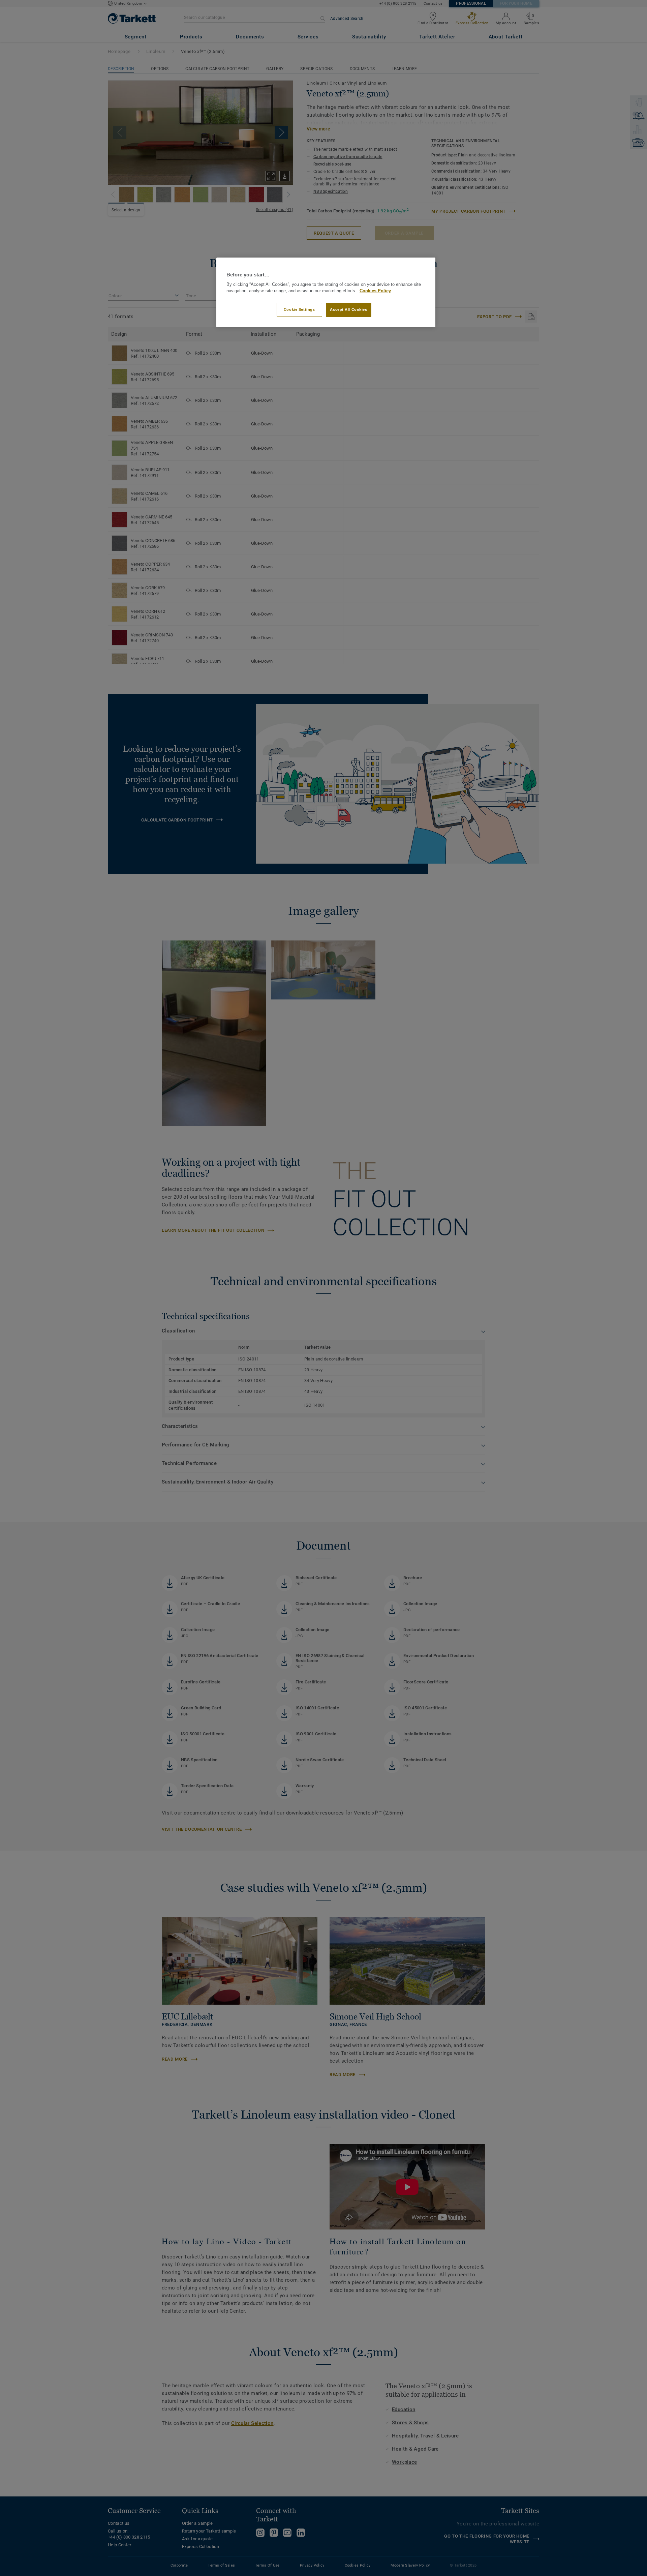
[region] (326, 292)
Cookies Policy (375, 291)
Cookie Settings (299, 309)
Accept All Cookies (348, 309)
